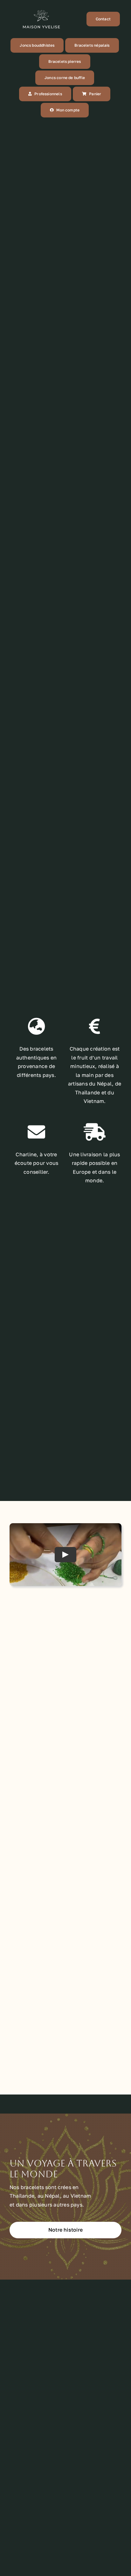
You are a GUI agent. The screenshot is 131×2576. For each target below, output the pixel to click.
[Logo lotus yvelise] (41, 9)
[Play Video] (65, 1555)
